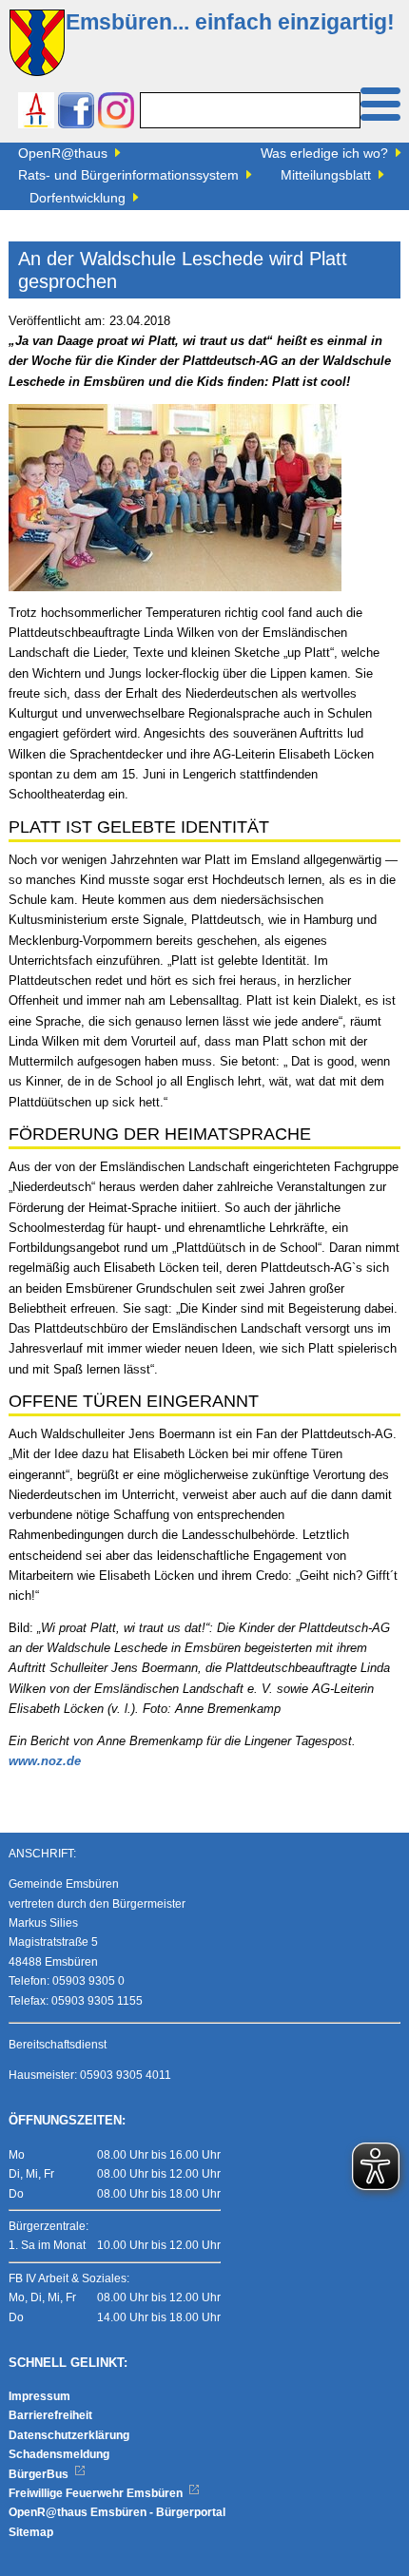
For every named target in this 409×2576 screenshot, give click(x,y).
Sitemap (31, 2532)
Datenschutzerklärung (69, 2435)
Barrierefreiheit (50, 2415)
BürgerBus (40, 2474)
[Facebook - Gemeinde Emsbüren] (76, 113)
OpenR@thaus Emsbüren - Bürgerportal (117, 2512)
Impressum (39, 2396)
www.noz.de (45, 1761)
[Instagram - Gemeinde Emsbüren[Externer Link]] (116, 113)
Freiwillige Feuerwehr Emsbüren (97, 2493)
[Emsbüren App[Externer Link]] (36, 113)
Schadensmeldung (59, 2454)
